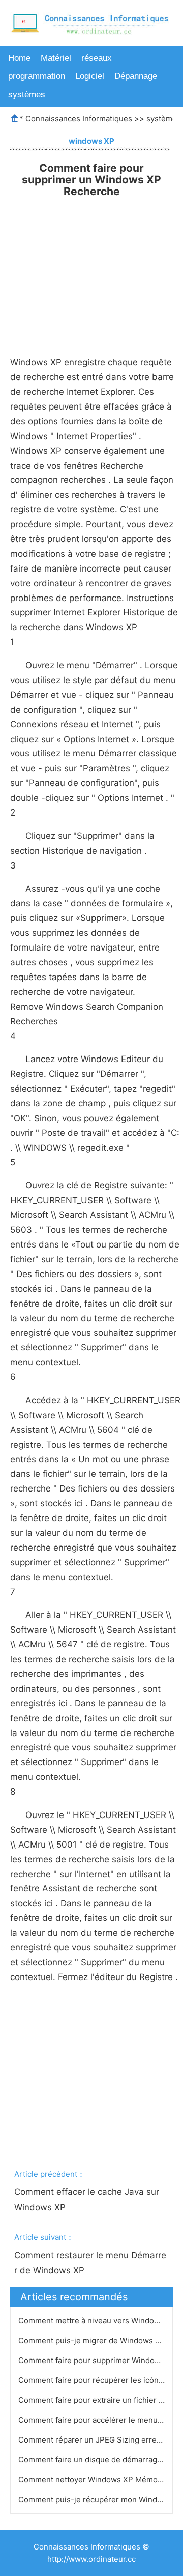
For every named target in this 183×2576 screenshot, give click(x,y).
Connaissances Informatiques (79, 118)
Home (19, 58)
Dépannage (136, 76)
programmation (37, 76)
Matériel (56, 58)
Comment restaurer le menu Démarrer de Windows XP (90, 2263)
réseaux (97, 58)
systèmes (27, 94)
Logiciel (90, 76)
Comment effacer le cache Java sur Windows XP (88, 2200)
